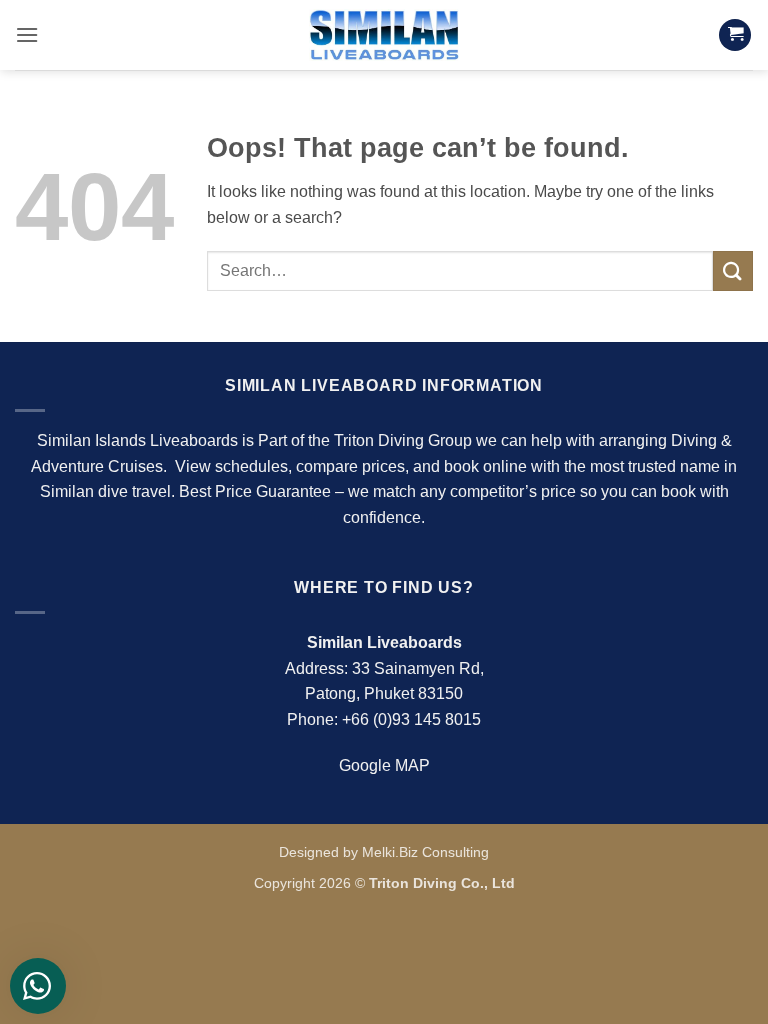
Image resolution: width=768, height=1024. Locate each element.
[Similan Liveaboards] (384, 34)
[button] (27, 34)
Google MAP (384, 765)
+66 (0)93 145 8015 (411, 719)
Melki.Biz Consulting (425, 852)
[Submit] (733, 270)
